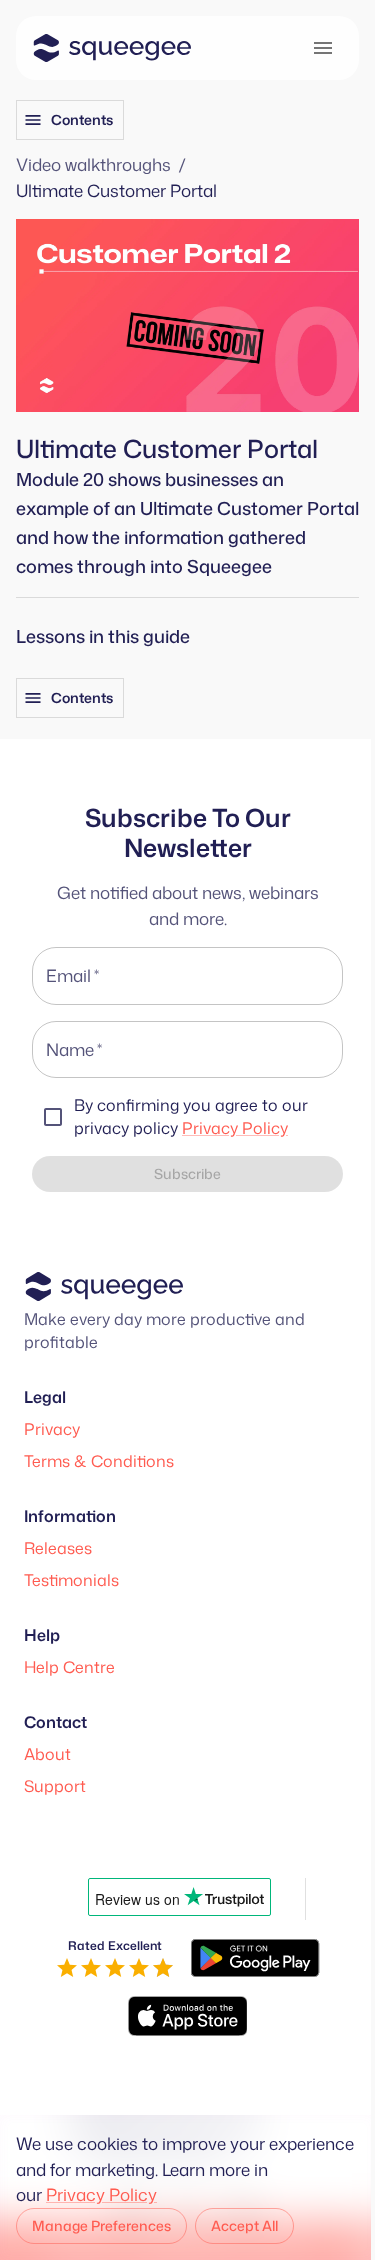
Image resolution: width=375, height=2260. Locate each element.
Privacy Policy (235, 1128)
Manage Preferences (101, 2225)
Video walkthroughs (93, 164)
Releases (58, 1548)
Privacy (52, 1429)
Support (55, 1786)
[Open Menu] (323, 48)
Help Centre (69, 1667)
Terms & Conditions (99, 1461)
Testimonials (71, 1580)
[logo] (112, 48)
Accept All (244, 2225)
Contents (82, 119)
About (47, 1754)
